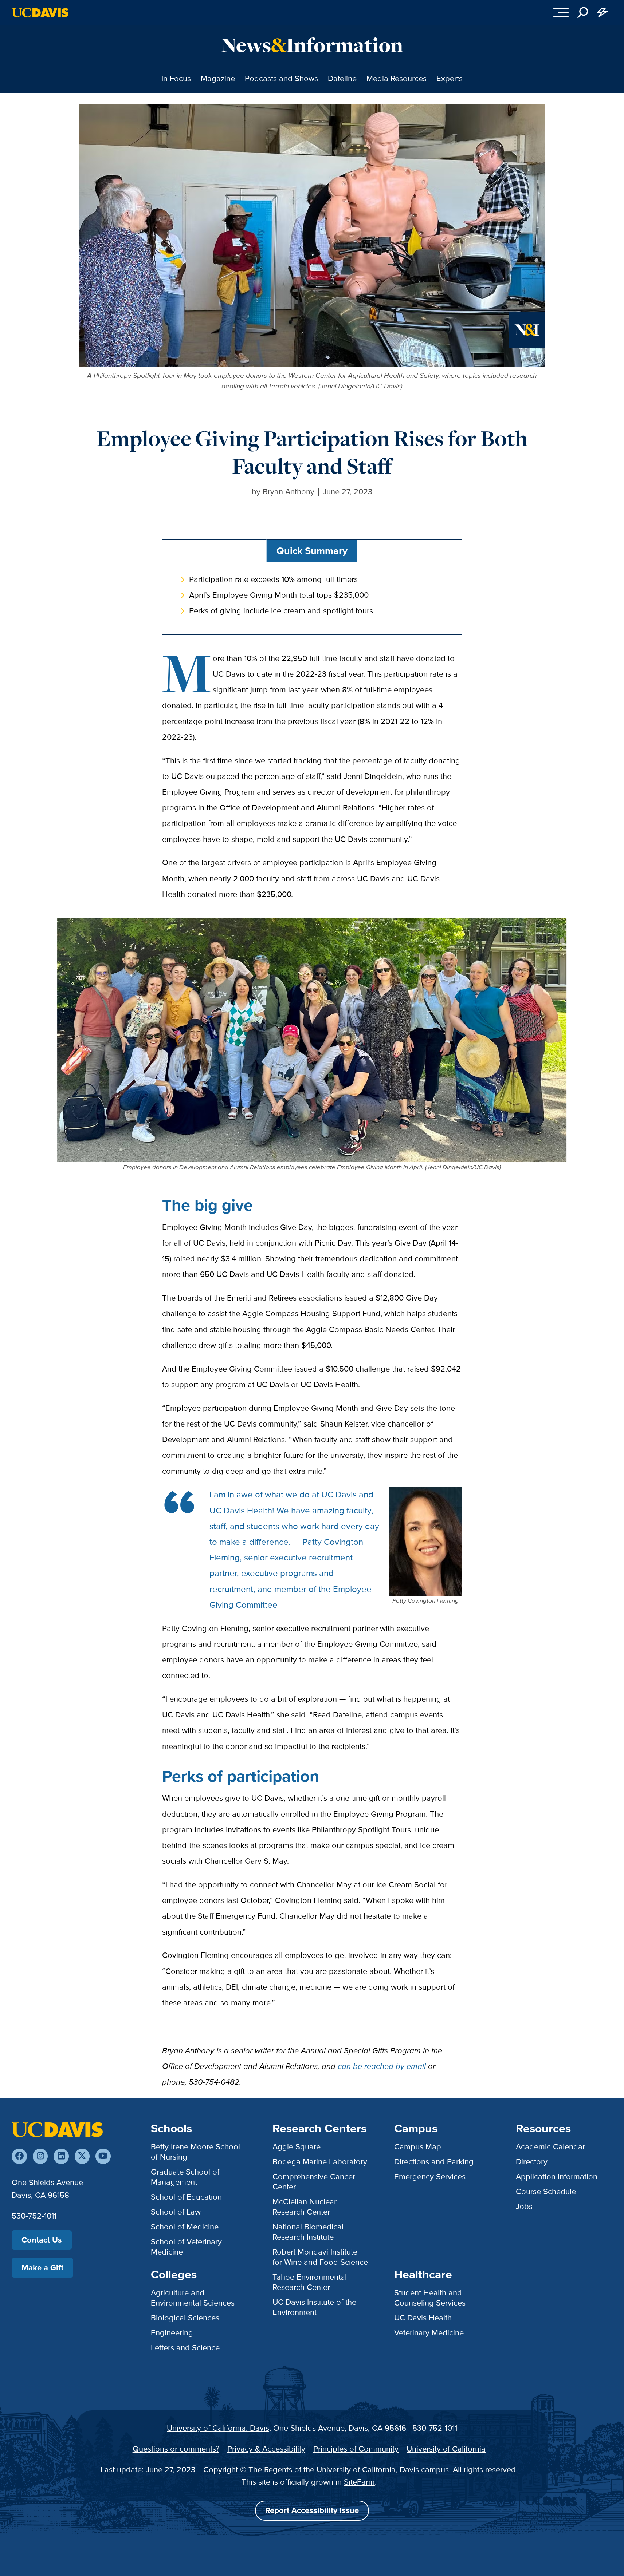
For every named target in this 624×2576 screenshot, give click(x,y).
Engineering (172, 2333)
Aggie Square (297, 2147)
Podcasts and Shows (281, 78)
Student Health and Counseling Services (430, 2298)
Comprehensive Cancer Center (314, 2182)
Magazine (218, 78)
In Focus (176, 78)
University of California (446, 2449)
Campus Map (418, 2147)
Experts (450, 78)
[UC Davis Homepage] (40, 13)
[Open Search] (583, 13)
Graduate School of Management (185, 2177)
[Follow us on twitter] (82, 2156)
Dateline (342, 78)
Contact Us (42, 2240)
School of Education (186, 2197)
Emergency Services (430, 2177)
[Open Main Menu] (561, 13)
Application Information (557, 2177)
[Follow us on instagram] (40, 2156)
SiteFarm (359, 2482)
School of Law (176, 2212)
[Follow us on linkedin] (61, 2156)
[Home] (57, 2129)
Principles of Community (356, 2449)
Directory (532, 2162)
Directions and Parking (434, 2162)
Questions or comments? (176, 2449)
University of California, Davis (218, 2428)
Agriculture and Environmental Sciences (193, 2298)
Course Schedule (546, 2191)
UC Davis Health (423, 2318)
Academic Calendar (550, 2147)
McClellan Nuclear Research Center (305, 2207)
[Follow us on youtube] (103, 2156)
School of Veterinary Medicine (186, 2247)
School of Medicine (185, 2227)
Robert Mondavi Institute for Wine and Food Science (320, 2257)
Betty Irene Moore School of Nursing (195, 2152)
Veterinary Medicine (429, 2333)
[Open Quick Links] (603, 13)
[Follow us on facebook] (19, 2156)
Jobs (524, 2206)
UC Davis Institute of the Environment (314, 2307)
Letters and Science (185, 2348)
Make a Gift (42, 2268)
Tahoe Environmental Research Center (310, 2282)
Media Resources (397, 78)
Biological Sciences (185, 2318)
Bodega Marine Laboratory (320, 2162)
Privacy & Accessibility (266, 2449)
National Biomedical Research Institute (308, 2232)
